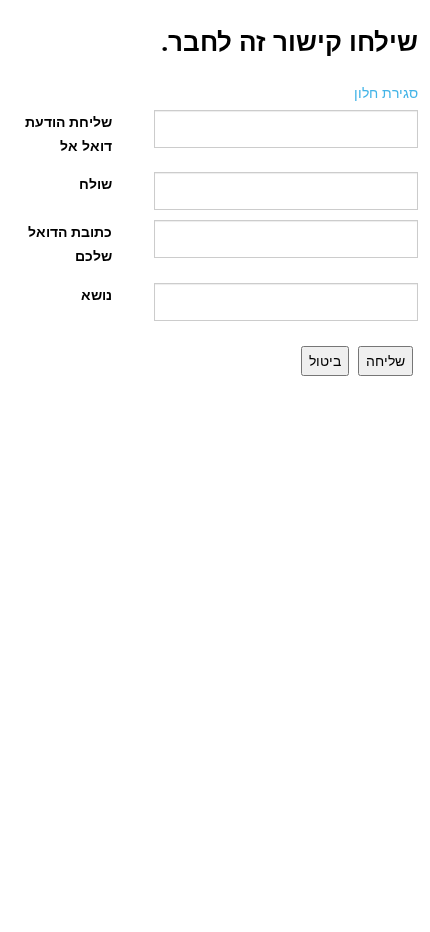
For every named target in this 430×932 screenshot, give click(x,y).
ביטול (325, 360)
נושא (96, 294)
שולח (95, 183)
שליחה (385, 360)
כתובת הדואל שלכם (70, 243)
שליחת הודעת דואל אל (68, 133)
